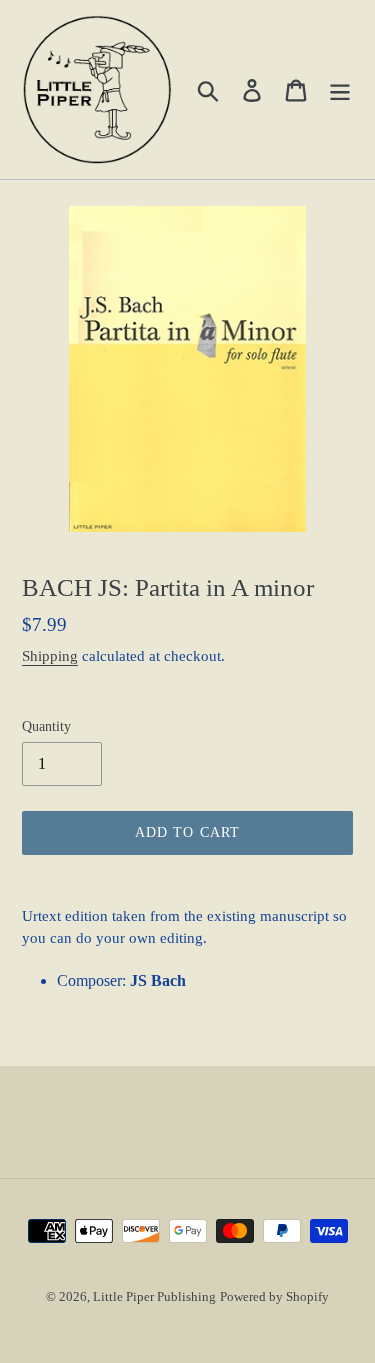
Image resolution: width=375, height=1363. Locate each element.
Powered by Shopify (274, 1296)
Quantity (46, 726)
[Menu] (340, 89)
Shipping (50, 656)
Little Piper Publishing (154, 1296)
